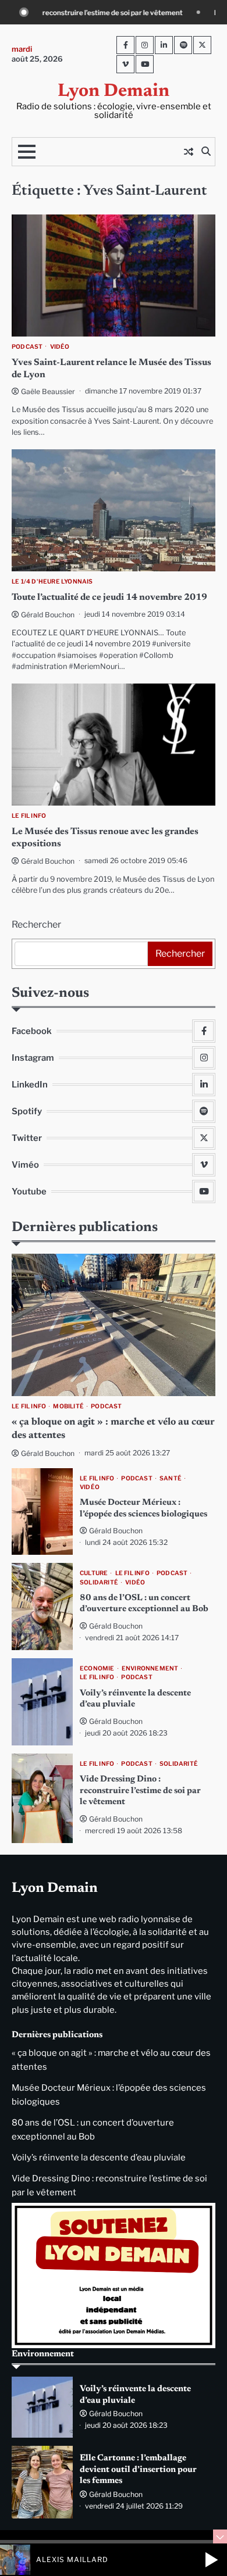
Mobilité (68, 1406)
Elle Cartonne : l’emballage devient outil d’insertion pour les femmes (138, 2470)
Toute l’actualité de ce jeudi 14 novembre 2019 (109, 598)
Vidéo (60, 347)
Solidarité (99, 1582)
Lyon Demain (114, 92)
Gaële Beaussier (48, 391)
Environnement (150, 1668)
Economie (97, 1668)
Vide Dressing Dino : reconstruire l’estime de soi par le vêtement (140, 1791)
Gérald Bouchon (48, 615)
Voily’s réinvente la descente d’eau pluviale (99, 2158)
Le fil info (29, 816)
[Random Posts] (189, 152)
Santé (171, 1478)
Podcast (27, 347)
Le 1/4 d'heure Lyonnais (52, 582)
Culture (94, 1573)
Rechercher (36, 924)
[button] (211, 2560)
